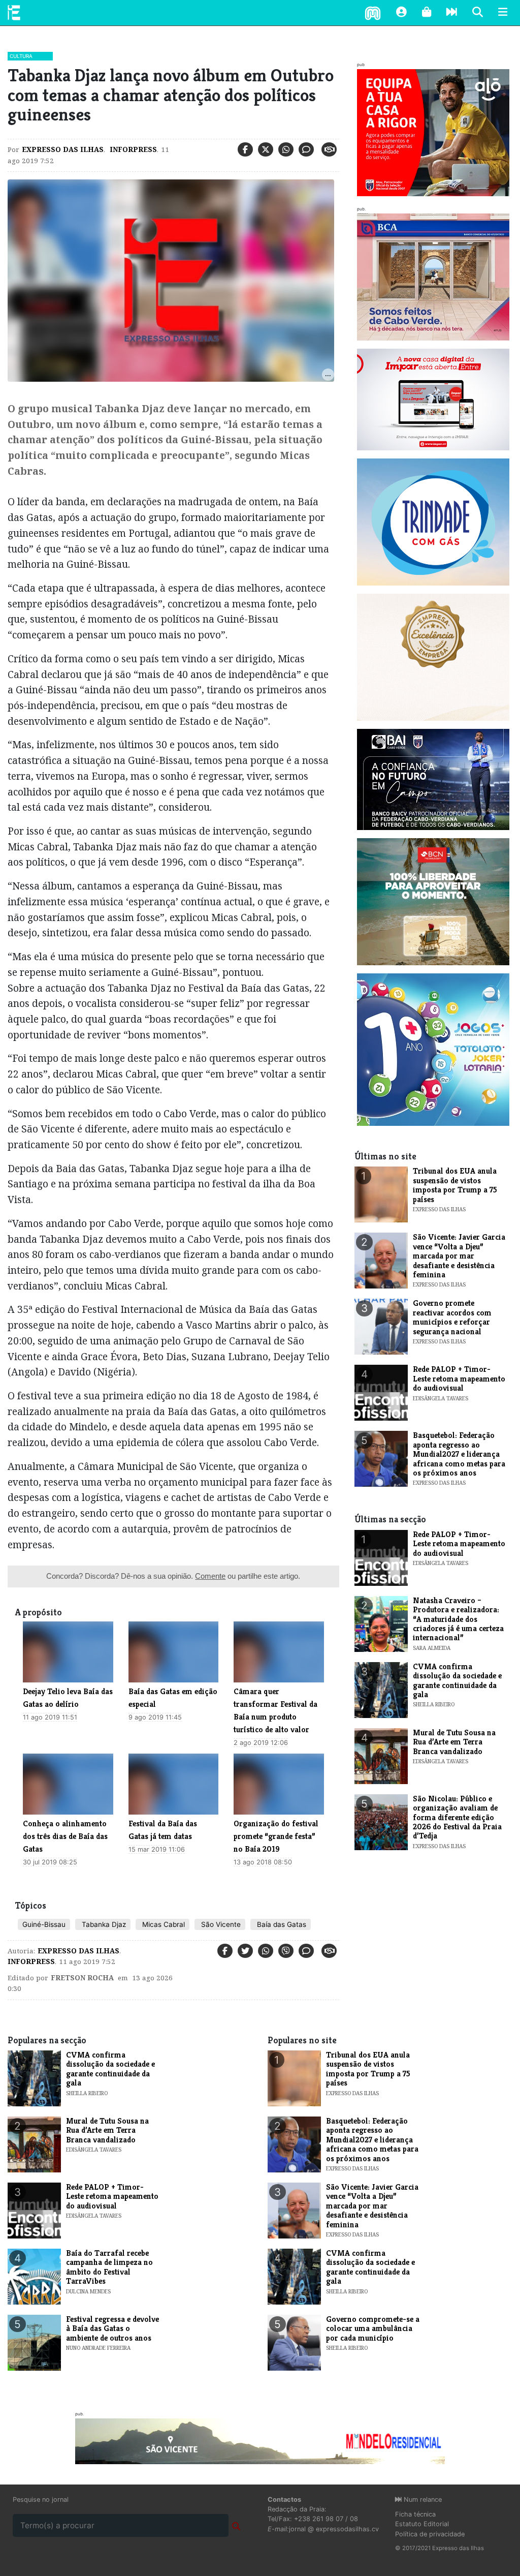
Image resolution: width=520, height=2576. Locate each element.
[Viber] (286, 1951)
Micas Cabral (162, 1924)
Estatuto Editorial (422, 2524)
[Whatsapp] (286, 149)
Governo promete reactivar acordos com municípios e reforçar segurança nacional (452, 1317)
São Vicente (220, 1924)
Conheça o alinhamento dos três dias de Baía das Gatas (65, 1836)
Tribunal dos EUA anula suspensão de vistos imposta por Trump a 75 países (455, 1185)
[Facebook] (245, 149)
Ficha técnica (415, 2514)
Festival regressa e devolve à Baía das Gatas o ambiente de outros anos (112, 2328)
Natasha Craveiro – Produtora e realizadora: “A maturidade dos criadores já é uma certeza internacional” (458, 1619)
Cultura (21, 56)
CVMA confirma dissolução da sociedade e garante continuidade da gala (457, 1680)
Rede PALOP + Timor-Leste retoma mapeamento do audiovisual (459, 1378)
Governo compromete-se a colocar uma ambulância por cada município (373, 2328)
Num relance (422, 2500)
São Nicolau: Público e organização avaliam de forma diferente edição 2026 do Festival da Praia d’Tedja (457, 1817)
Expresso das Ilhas (63, 149)
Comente (210, 1576)
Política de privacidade (430, 2534)
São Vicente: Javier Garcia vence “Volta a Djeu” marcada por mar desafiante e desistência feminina (459, 1256)
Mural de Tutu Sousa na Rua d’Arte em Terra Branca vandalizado (454, 1742)
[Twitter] (266, 149)
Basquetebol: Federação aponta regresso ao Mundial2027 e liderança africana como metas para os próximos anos (459, 1454)
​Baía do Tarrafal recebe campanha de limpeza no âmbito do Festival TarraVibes (109, 2267)
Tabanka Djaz (103, 1924)
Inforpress (132, 149)
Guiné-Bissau (44, 1924)
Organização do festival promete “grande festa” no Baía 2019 (276, 1836)
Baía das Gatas (281, 1924)
